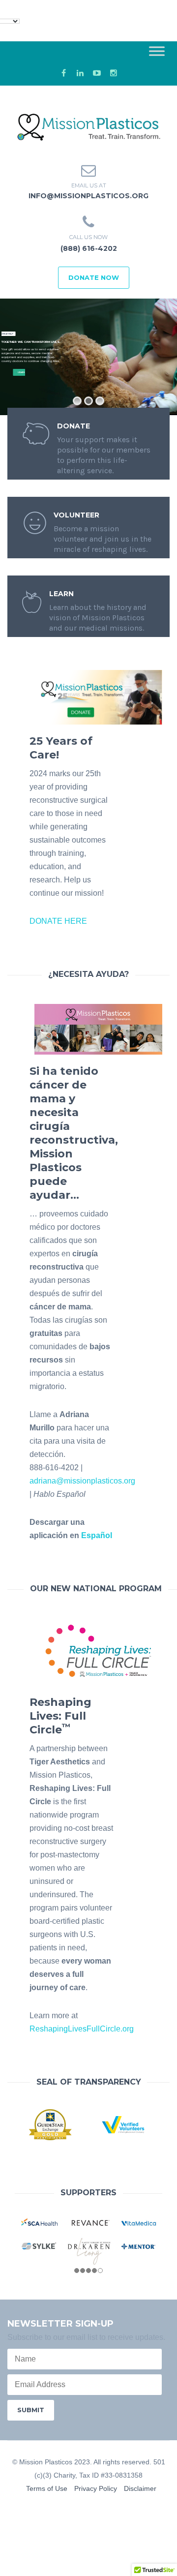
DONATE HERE (58, 921)
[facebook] (63, 73)
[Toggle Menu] (157, 51)
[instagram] (114, 73)
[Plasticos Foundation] (88, 123)
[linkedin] (80, 73)
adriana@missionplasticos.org (82, 1481)
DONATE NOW (94, 277)
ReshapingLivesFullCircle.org (82, 2029)
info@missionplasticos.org (88, 196)
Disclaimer (140, 2488)
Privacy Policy (96, 2488)
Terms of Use (47, 2488)
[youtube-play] (97, 73)
